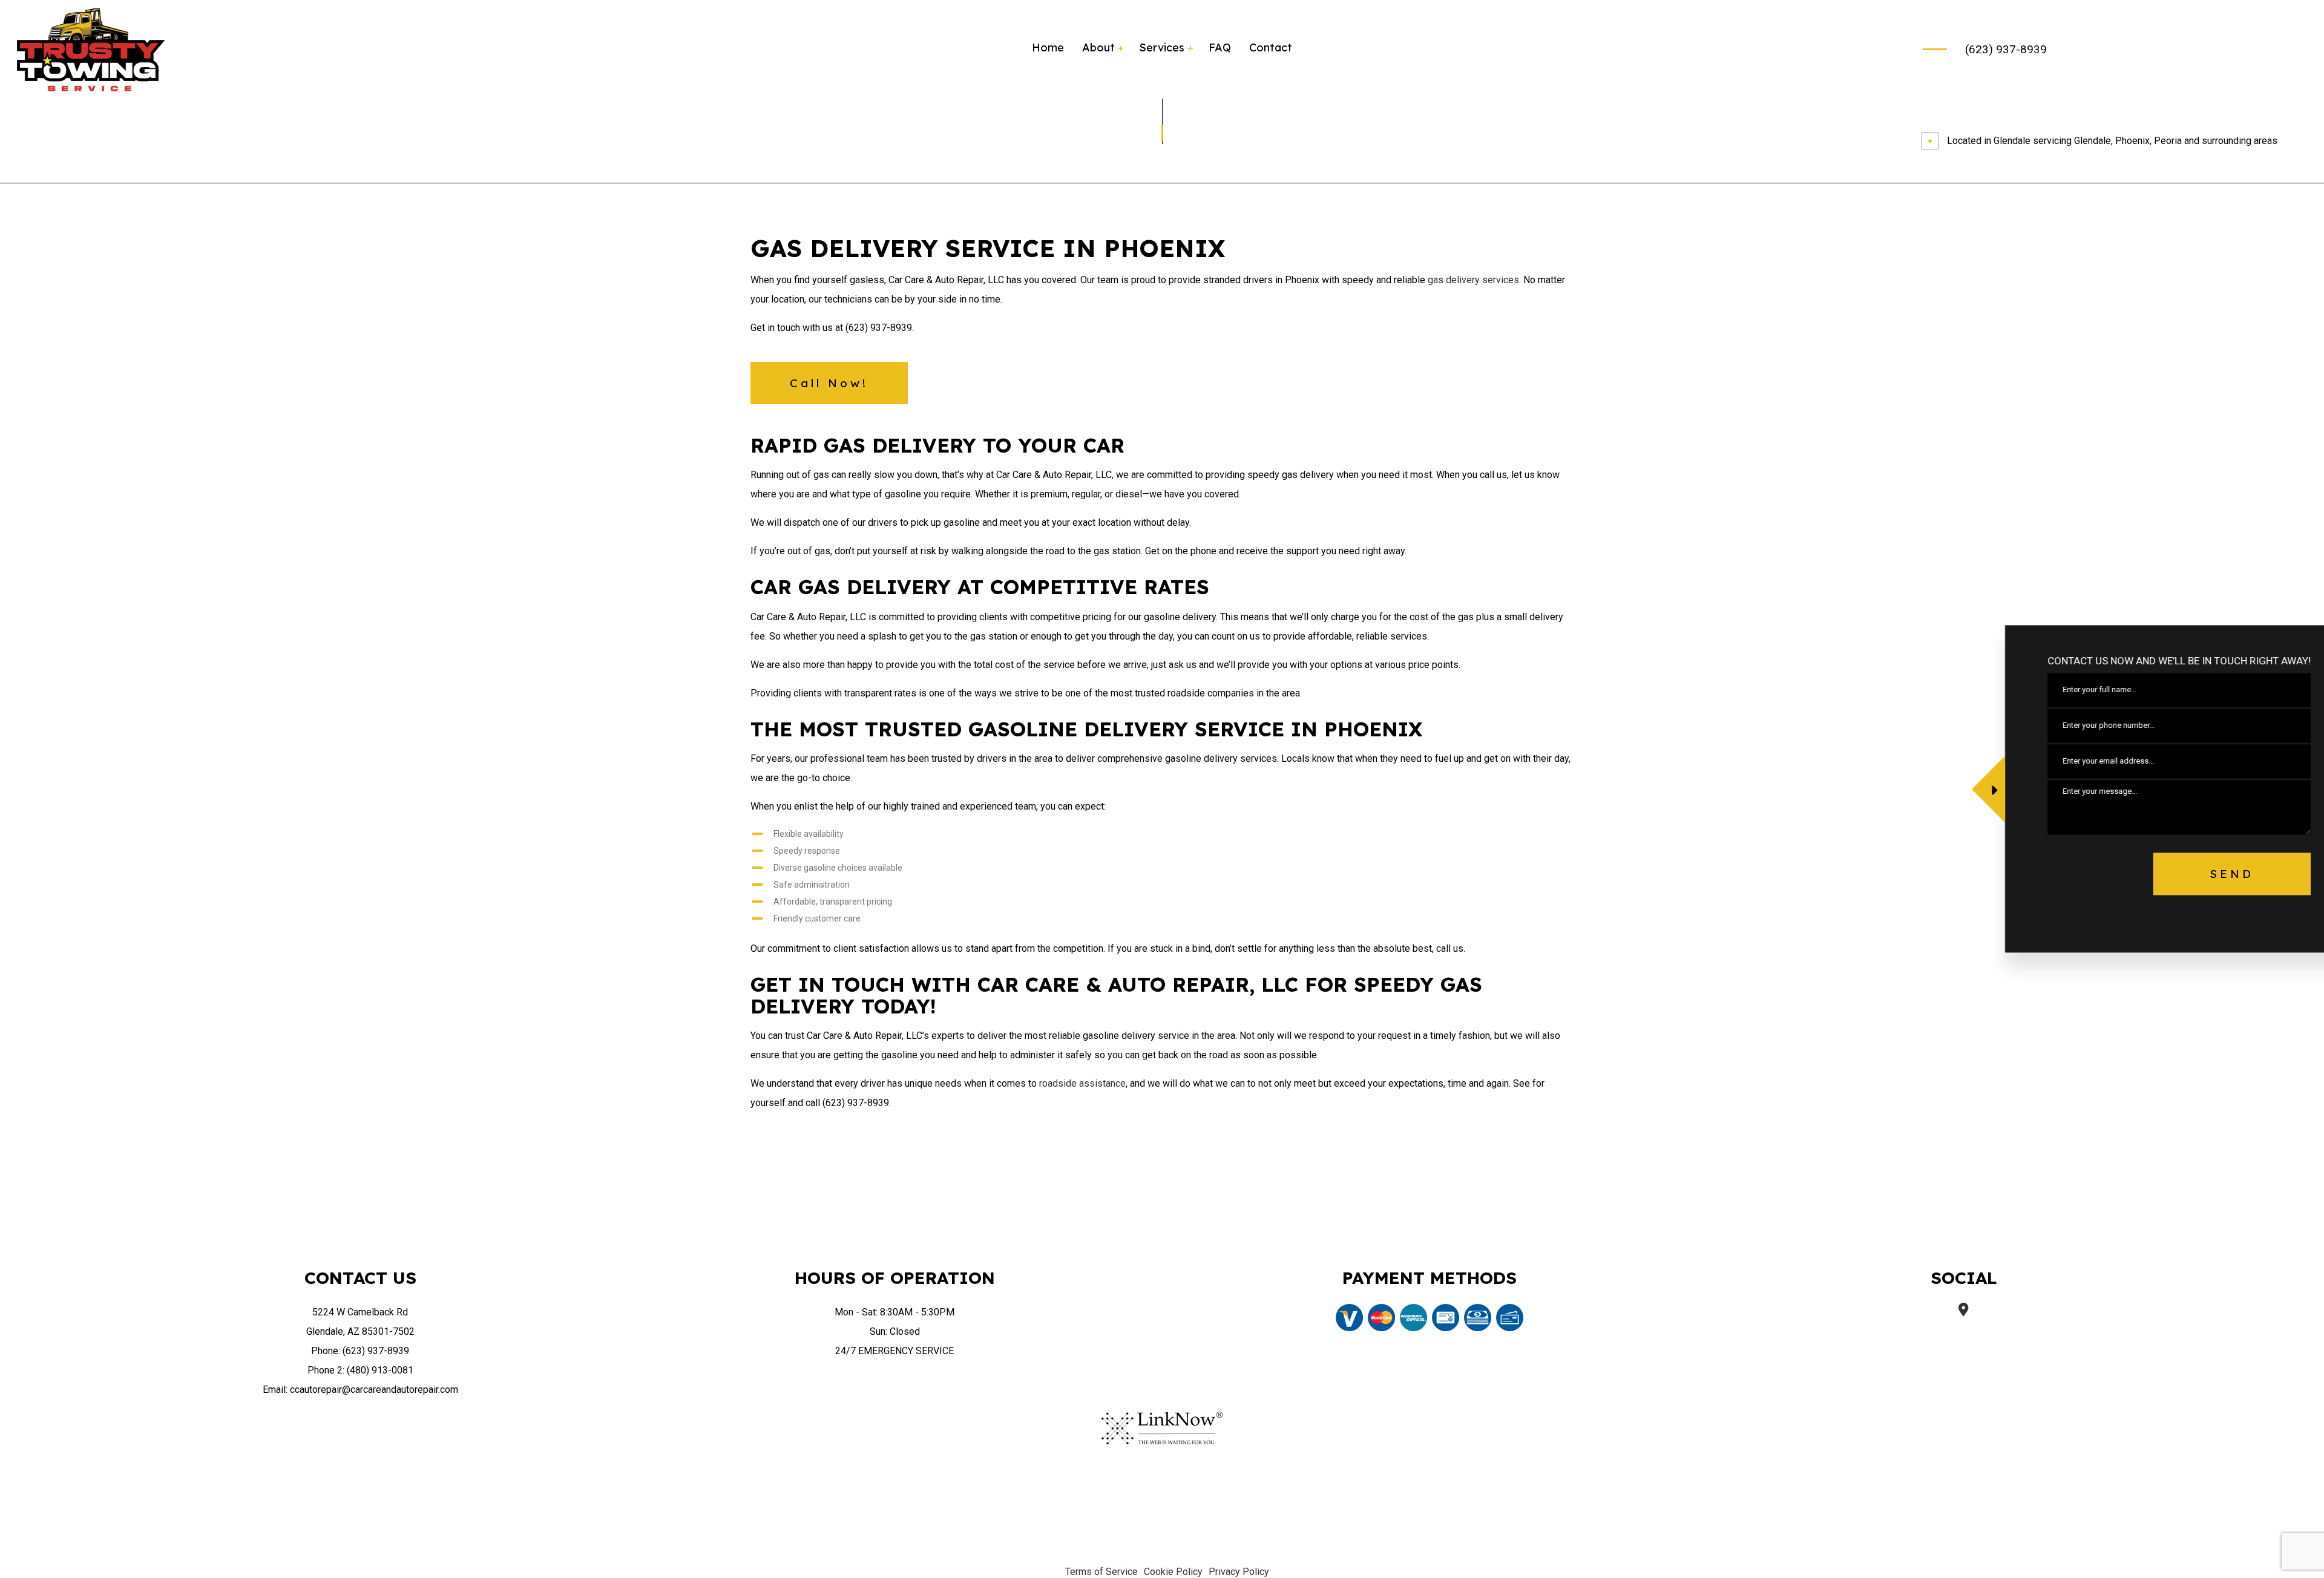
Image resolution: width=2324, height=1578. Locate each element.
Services (1162, 47)
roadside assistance (1082, 1083)
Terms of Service (1101, 1572)
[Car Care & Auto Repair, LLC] (91, 49)
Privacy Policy (1239, 1572)
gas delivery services (1473, 280)
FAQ (1220, 47)
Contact (1271, 47)
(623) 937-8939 (2006, 49)
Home (1048, 47)
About (1098, 47)
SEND (2203, 874)
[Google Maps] (1964, 1311)
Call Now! (829, 383)
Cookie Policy (1173, 1572)
